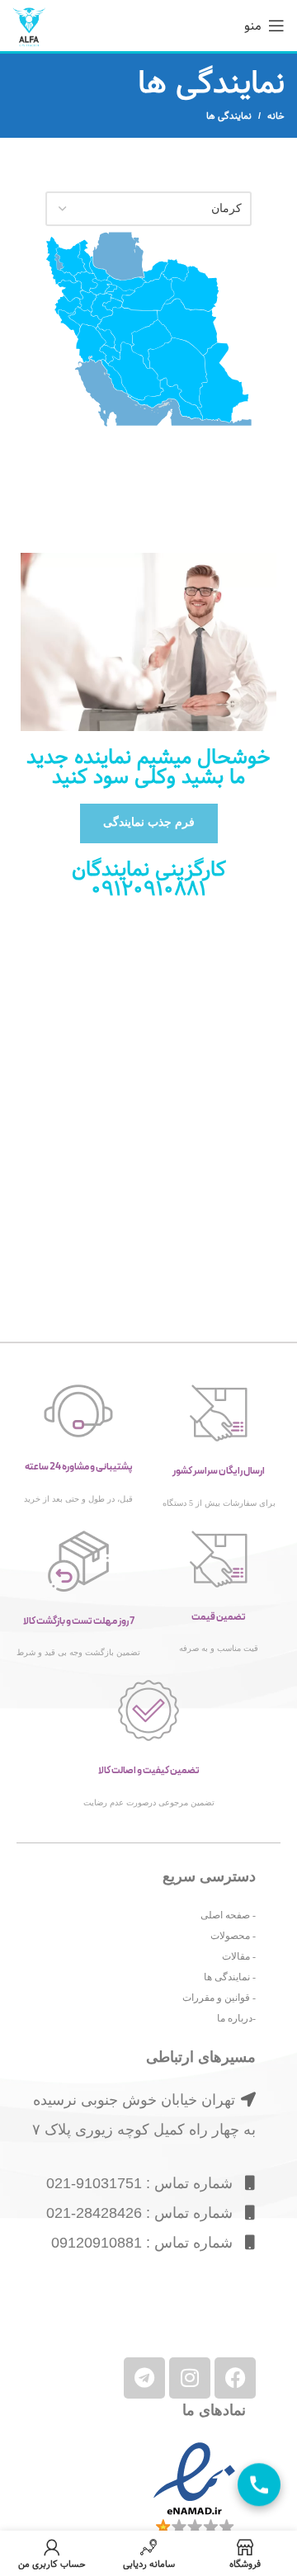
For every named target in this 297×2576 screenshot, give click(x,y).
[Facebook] (235, 2378)
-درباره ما (236, 2018)
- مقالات (239, 1956)
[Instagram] (190, 2378)
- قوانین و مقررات (219, 1998)
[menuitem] (59, 262)
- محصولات (233, 1936)
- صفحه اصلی (228, 1915)
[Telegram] (144, 2378)
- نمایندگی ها (230, 1977)
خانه (276, 116)
